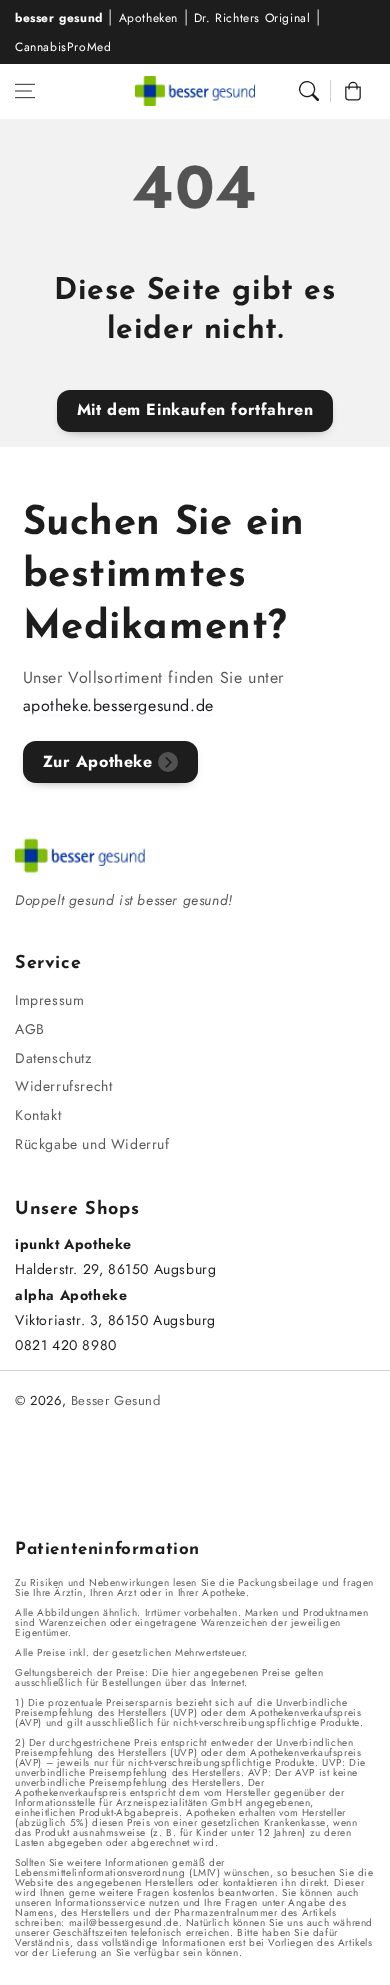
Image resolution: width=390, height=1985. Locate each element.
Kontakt (38, 1115)
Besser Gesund (116, 1400)
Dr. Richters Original (252, 18)
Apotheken (148, 18)
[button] (25, 91)
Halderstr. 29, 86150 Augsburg (115, 1269)
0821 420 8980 (66, 1345)
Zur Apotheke (98, 761)
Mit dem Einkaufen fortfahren (195, 409)
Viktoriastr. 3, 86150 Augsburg (115, 1320)
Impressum (49, 1000)
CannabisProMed (63, 47)
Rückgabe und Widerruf (92, 1144)
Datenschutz (53, 1058)
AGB (30, 1029)
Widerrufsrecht (63, 1086)
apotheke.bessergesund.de (118, 705)
